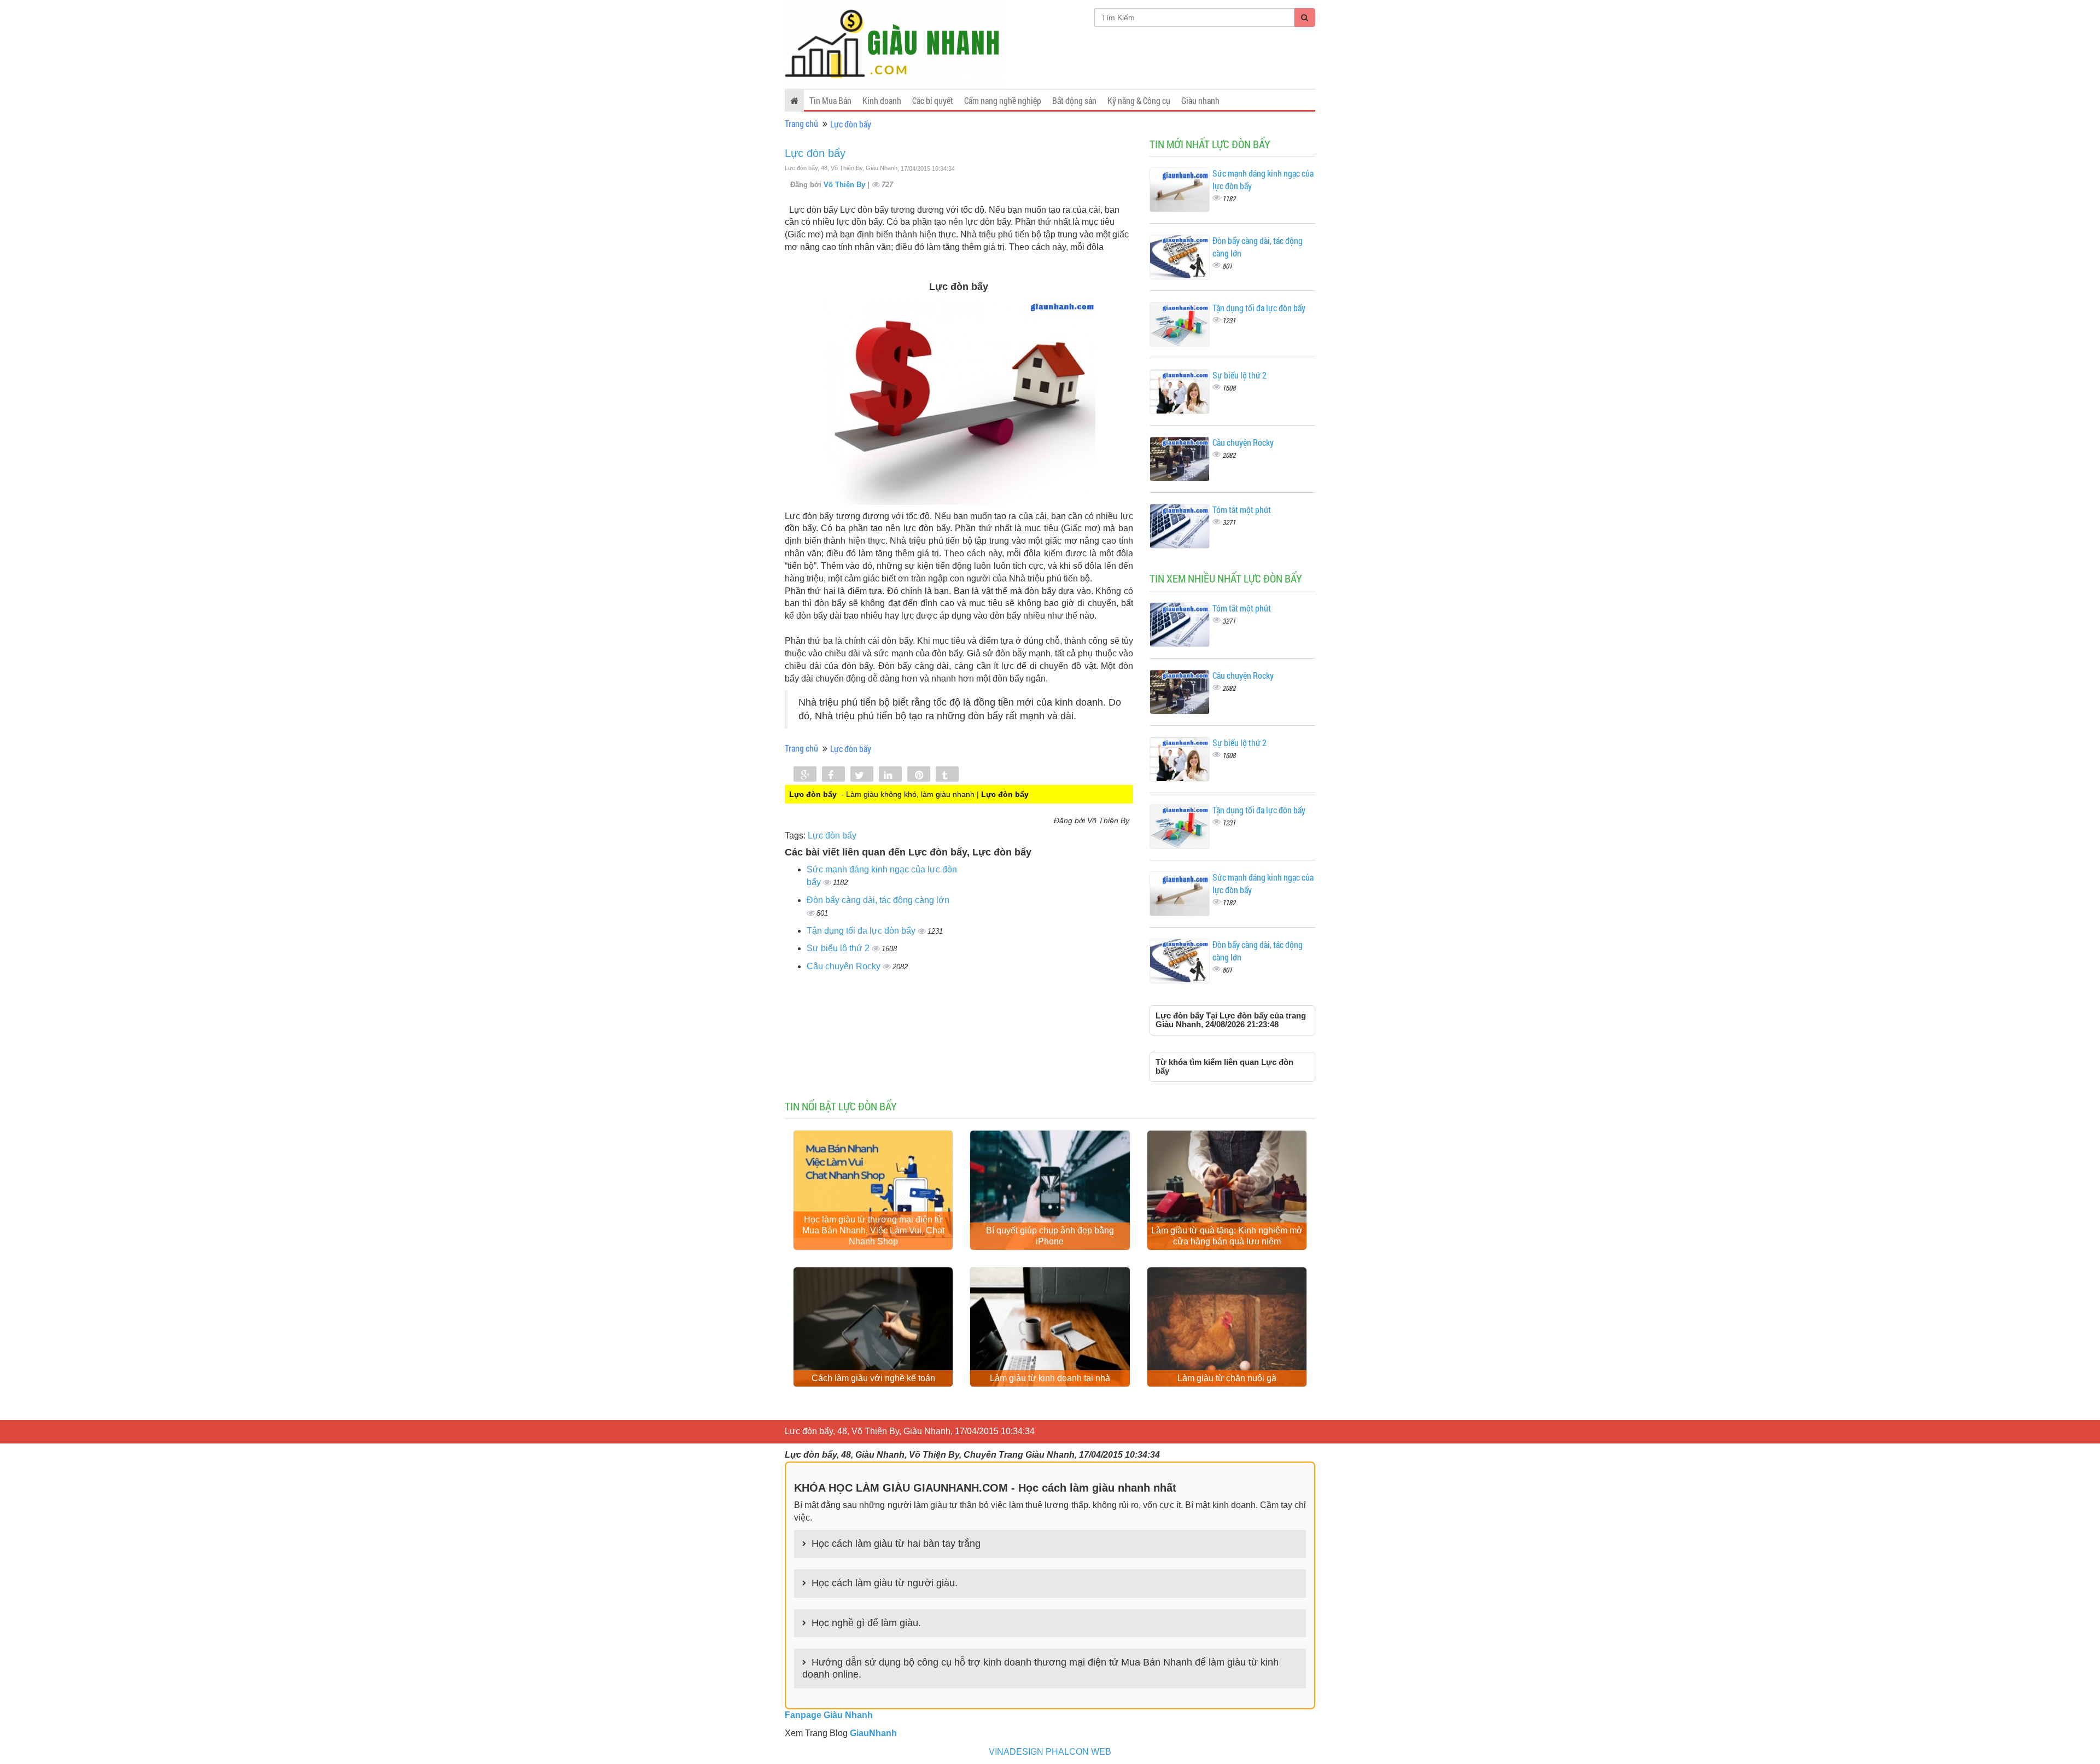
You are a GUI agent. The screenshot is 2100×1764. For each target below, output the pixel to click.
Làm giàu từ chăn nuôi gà (1227, 1378)
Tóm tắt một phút (1242, 510)
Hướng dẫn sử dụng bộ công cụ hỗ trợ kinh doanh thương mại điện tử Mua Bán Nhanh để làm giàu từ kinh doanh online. (1040, 1668)
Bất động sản (1074, 100)
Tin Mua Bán (830, 100)
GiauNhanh (873, 1733)
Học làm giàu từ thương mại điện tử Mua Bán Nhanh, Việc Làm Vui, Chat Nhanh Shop (873, 1230)
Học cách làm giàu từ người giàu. (885, 1583)
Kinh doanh (882, 100)
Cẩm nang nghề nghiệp (1003, 100)
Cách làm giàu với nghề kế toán (873, 1378)
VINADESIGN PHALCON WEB (1050, 1752)
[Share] (805, 775)
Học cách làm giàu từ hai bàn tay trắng (896, 1544)
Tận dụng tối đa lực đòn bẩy (862, 931)
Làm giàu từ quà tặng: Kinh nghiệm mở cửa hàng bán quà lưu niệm (1227, 1236)
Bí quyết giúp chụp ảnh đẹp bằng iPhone (1050, 1236)
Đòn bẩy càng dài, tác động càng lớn (878, 900)
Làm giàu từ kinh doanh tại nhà (1050, 1378)
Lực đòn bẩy (851, 124)
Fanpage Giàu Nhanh (829, 1715)
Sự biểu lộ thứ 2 (839, 948)
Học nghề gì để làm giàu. (866, 1623)
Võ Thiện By (845, 185)
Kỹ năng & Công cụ (1139, 100)
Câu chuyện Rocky (845, 966)
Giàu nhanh (1200, 100)
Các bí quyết (933, 100)
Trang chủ (801, 123)
